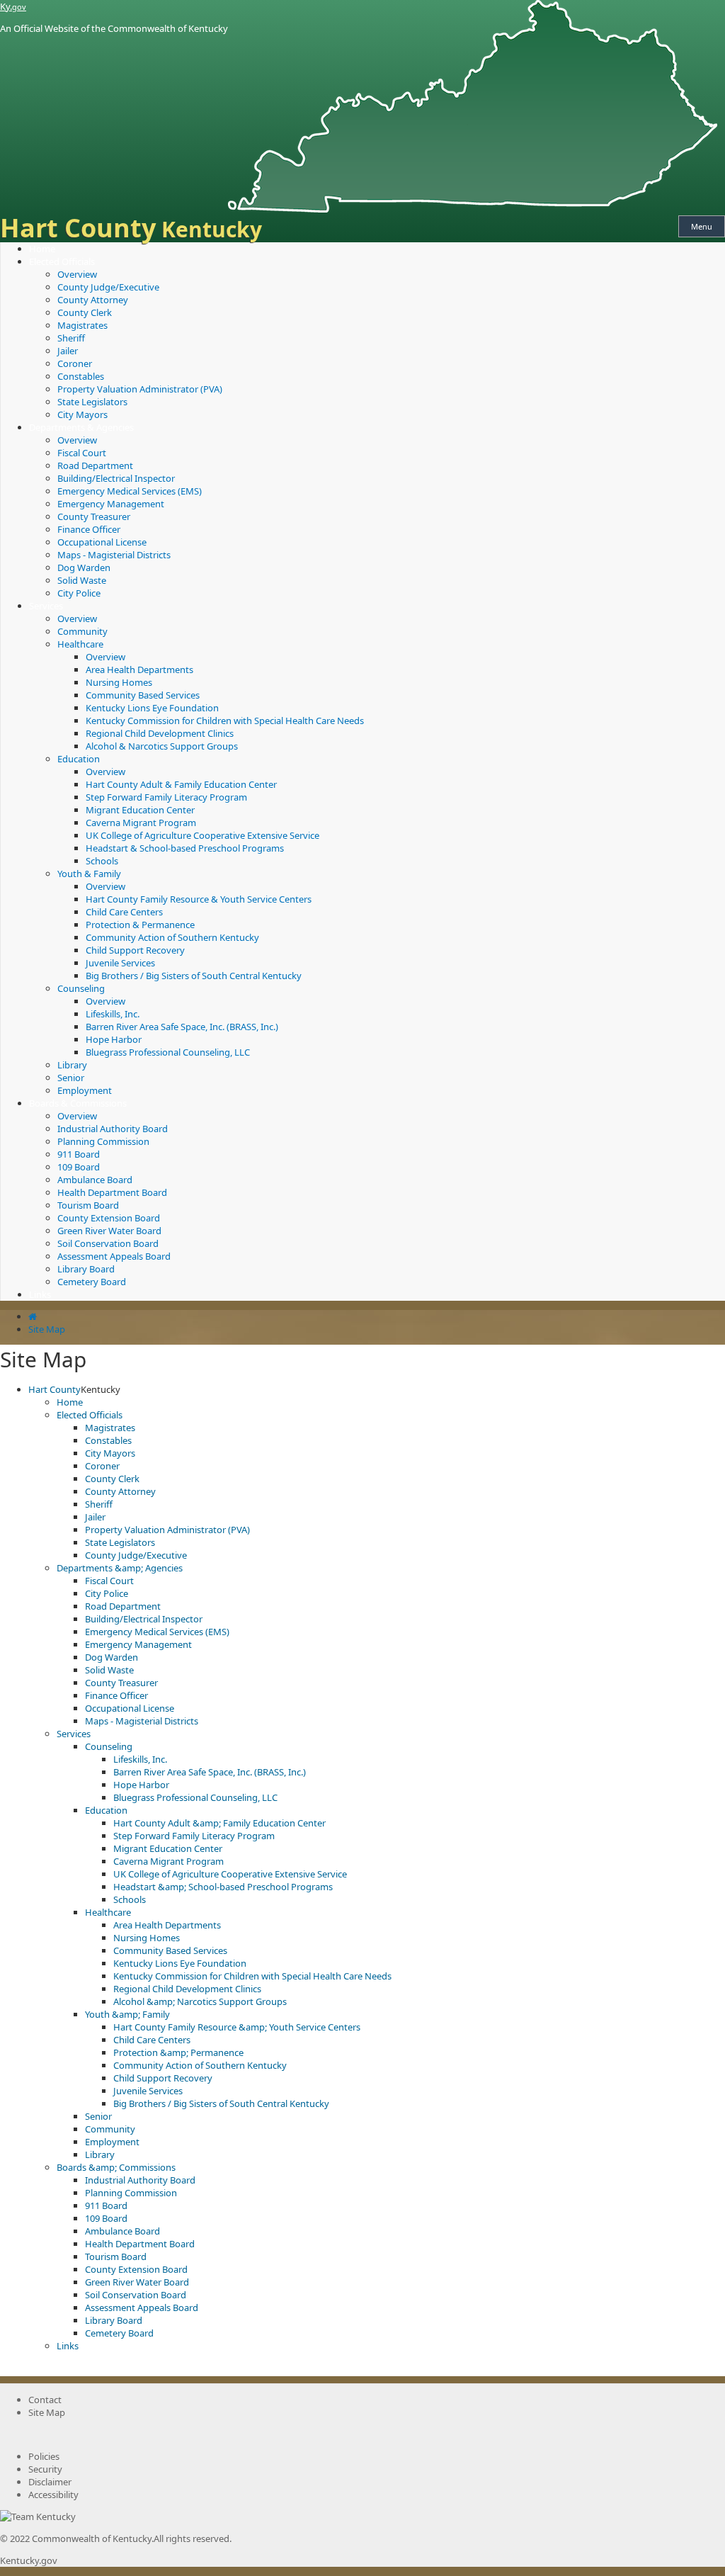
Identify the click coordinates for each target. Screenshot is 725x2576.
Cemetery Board (92, 1282)
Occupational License (102, 542)
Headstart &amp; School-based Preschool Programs (223, 1887)
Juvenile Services (120, 963)
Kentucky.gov (29, 2560)
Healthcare (80, 644)
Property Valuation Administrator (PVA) (140, 389)
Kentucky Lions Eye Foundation (152, 708)
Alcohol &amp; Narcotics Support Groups (200, 2001)
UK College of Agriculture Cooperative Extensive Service (202, 835)
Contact (45, 2400)
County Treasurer (94, 516)
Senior (71, 1078)
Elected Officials (62, 261)
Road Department (95, 465)
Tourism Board (88, 1205)
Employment (85, 1090)
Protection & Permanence (140, 925)
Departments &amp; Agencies (120, 1568)
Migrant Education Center (140, 810)
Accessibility (53, 2495)
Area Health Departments (139, 670)
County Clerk (85, 312)
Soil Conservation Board (108, 1243)
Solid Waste (82, 580)
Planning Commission (103, 1141)
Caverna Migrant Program (141, 823)
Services (46, 606)
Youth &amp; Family (127, 2014)
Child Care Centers (124, 912)
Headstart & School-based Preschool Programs (185, 848)
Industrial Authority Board (113, 1129)
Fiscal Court (82, 453)
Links (40, 1294)
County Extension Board (109, 1218)
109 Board (79, 1167)
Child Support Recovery (135, 950)
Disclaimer (50, 2482)
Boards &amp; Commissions (116, 2167)
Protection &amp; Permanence (178, 2052)
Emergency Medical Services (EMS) (130, 491)
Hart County (55, 1389)
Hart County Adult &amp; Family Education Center (219, 1823)
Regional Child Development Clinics (160, 733)
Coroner (75, 363)
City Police (79, 593)
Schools (102, 861)
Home (42, 249)
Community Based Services (143, 695)
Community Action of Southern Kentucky (172, 937)
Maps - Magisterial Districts (114, 555)
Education (79, 759)
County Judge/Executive (108, 287)
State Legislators (92, 402)
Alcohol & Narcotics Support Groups (162, 746)
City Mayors (82, 414)
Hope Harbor (114, 1039)
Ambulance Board (95, 1180)
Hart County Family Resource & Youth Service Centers (199, 899)
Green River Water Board (109, 1231)
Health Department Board (112, 1192)
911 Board (79, 1154)
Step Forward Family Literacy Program (166, 797)
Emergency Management (111, 504)
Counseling (81, 988)
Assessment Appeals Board (114, 1256)
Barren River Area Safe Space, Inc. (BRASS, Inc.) (182, 1027)
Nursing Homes (119, 682)
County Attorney (93, 300)
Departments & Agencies (81, 427)
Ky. (13, 6)
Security (45, 2469)
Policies (44, 2456)
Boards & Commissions (78, 1103)
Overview (77, 274)
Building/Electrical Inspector (116, 478)
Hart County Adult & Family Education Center (181, 784)
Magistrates (82, 325)
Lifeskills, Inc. (113, 1014)
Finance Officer (89, 529)
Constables (81, 376)
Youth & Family (89, 874)
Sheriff (71, 338)
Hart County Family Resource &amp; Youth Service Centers (237, 2027)
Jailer (68, 351)
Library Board (86, 1269)
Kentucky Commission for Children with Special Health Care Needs (225, 721)
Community (82, 631)
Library (72, 1065)
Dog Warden (84, 567)
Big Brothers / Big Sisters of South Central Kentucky (194, 976)
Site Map (47, 1329)
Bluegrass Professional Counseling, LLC (168, 1052)
